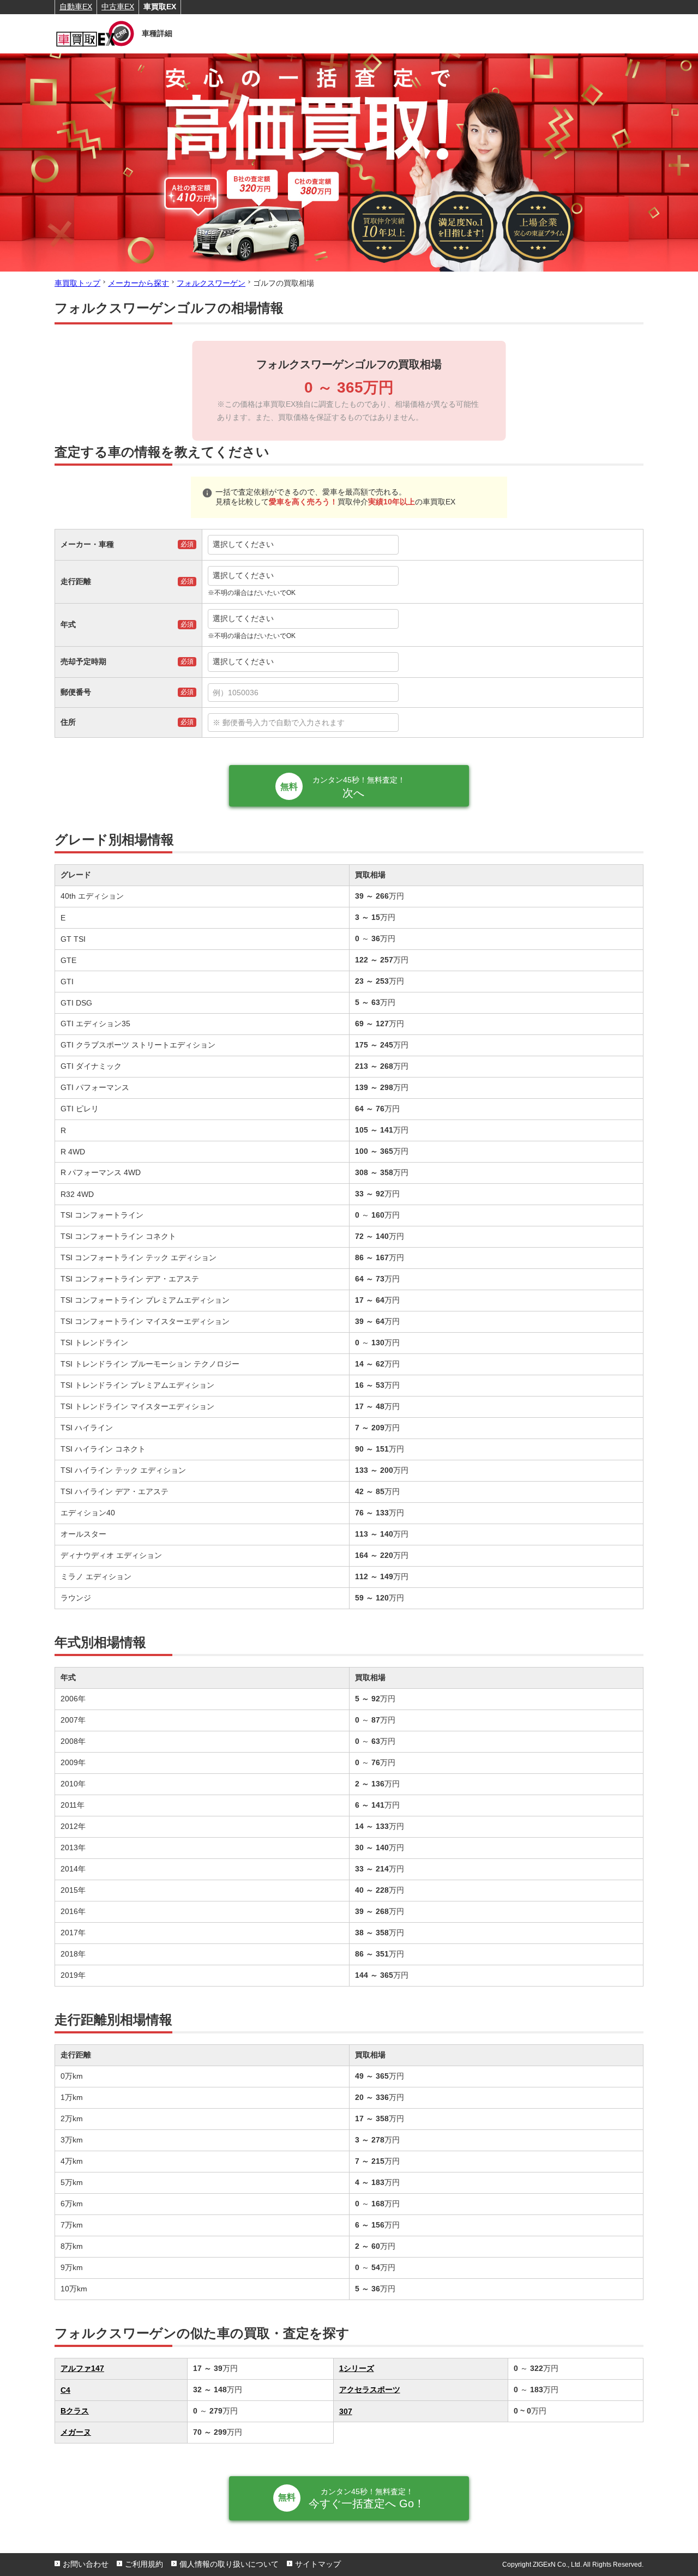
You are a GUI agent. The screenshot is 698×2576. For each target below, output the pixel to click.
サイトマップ (318, 2564)
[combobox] (423, 693)
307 (346, 2411)
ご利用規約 (144, 2564)
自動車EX (76, 7)
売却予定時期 (83, 661)
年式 (68, 624)
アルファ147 (82, 2368)
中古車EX (118, 7)
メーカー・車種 (87, 544)
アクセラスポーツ (370, 2390)
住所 (68, 722)
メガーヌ (76, 2432)
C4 (65, 2390)
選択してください (243, 544)
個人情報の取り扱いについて (229, 2564)
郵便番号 (76, 692)
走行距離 (76, 581)
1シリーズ (357, 2368)
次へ (359, 787)
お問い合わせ (86, 2564)
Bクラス (75, 2411)
